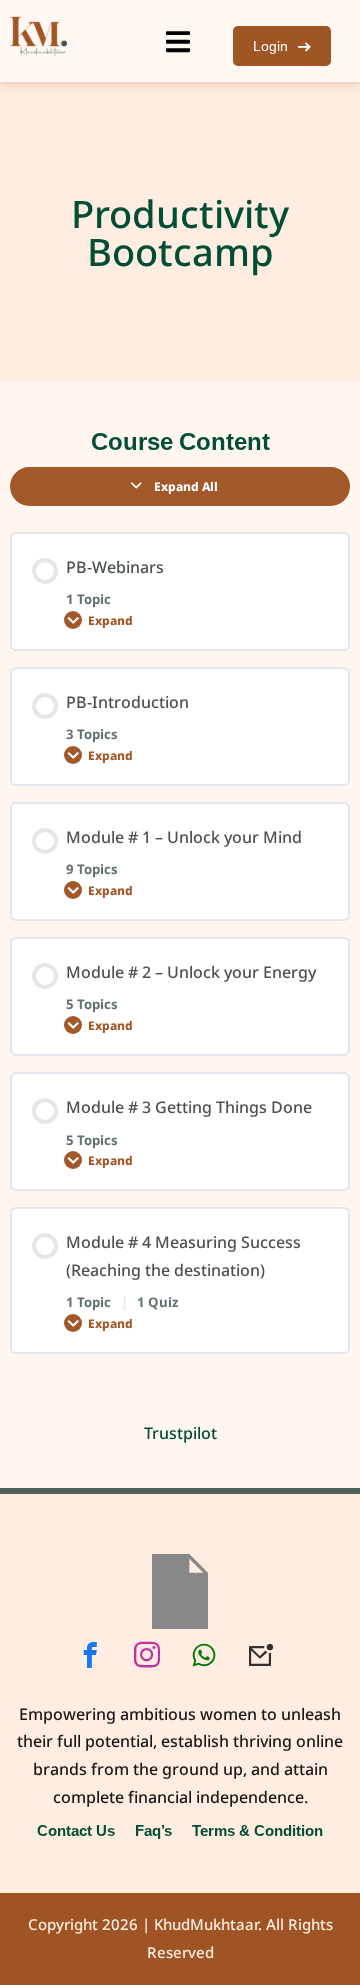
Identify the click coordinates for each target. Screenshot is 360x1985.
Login (270, 45)
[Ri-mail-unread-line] (261, 1655)
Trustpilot (180, 1433)
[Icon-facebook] (90, 1655)
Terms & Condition (257, 1830)
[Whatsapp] (204, 1655)
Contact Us (76, 1830)
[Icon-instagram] (147, 1655)
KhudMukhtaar (206, 1925)
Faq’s (153, 1830)
